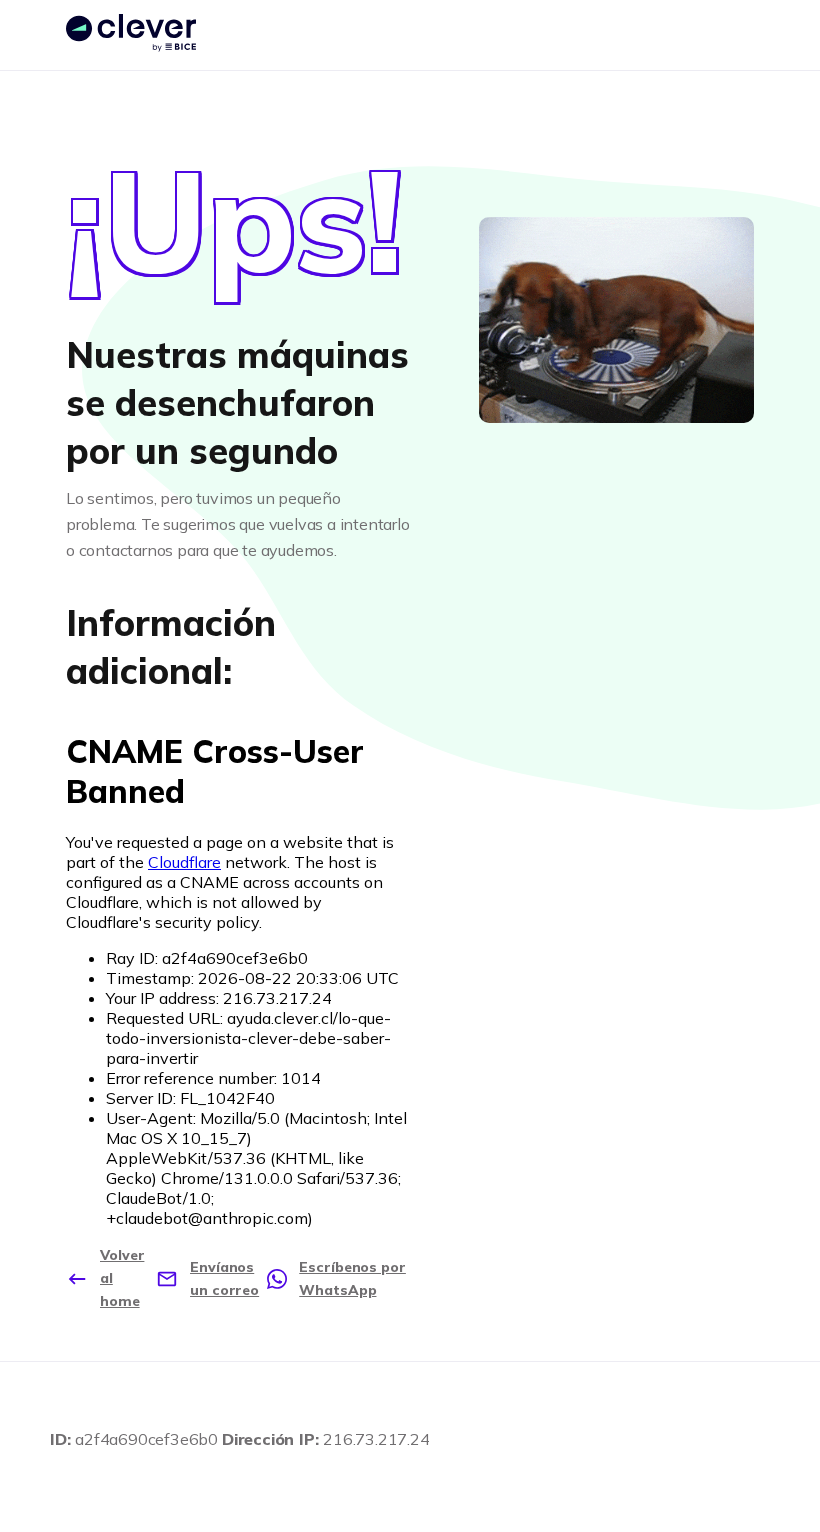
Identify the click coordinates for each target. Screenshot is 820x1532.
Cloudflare (184, 862)
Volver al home (122, 1278)
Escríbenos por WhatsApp (352, 1278)
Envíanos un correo (224, 1278)
